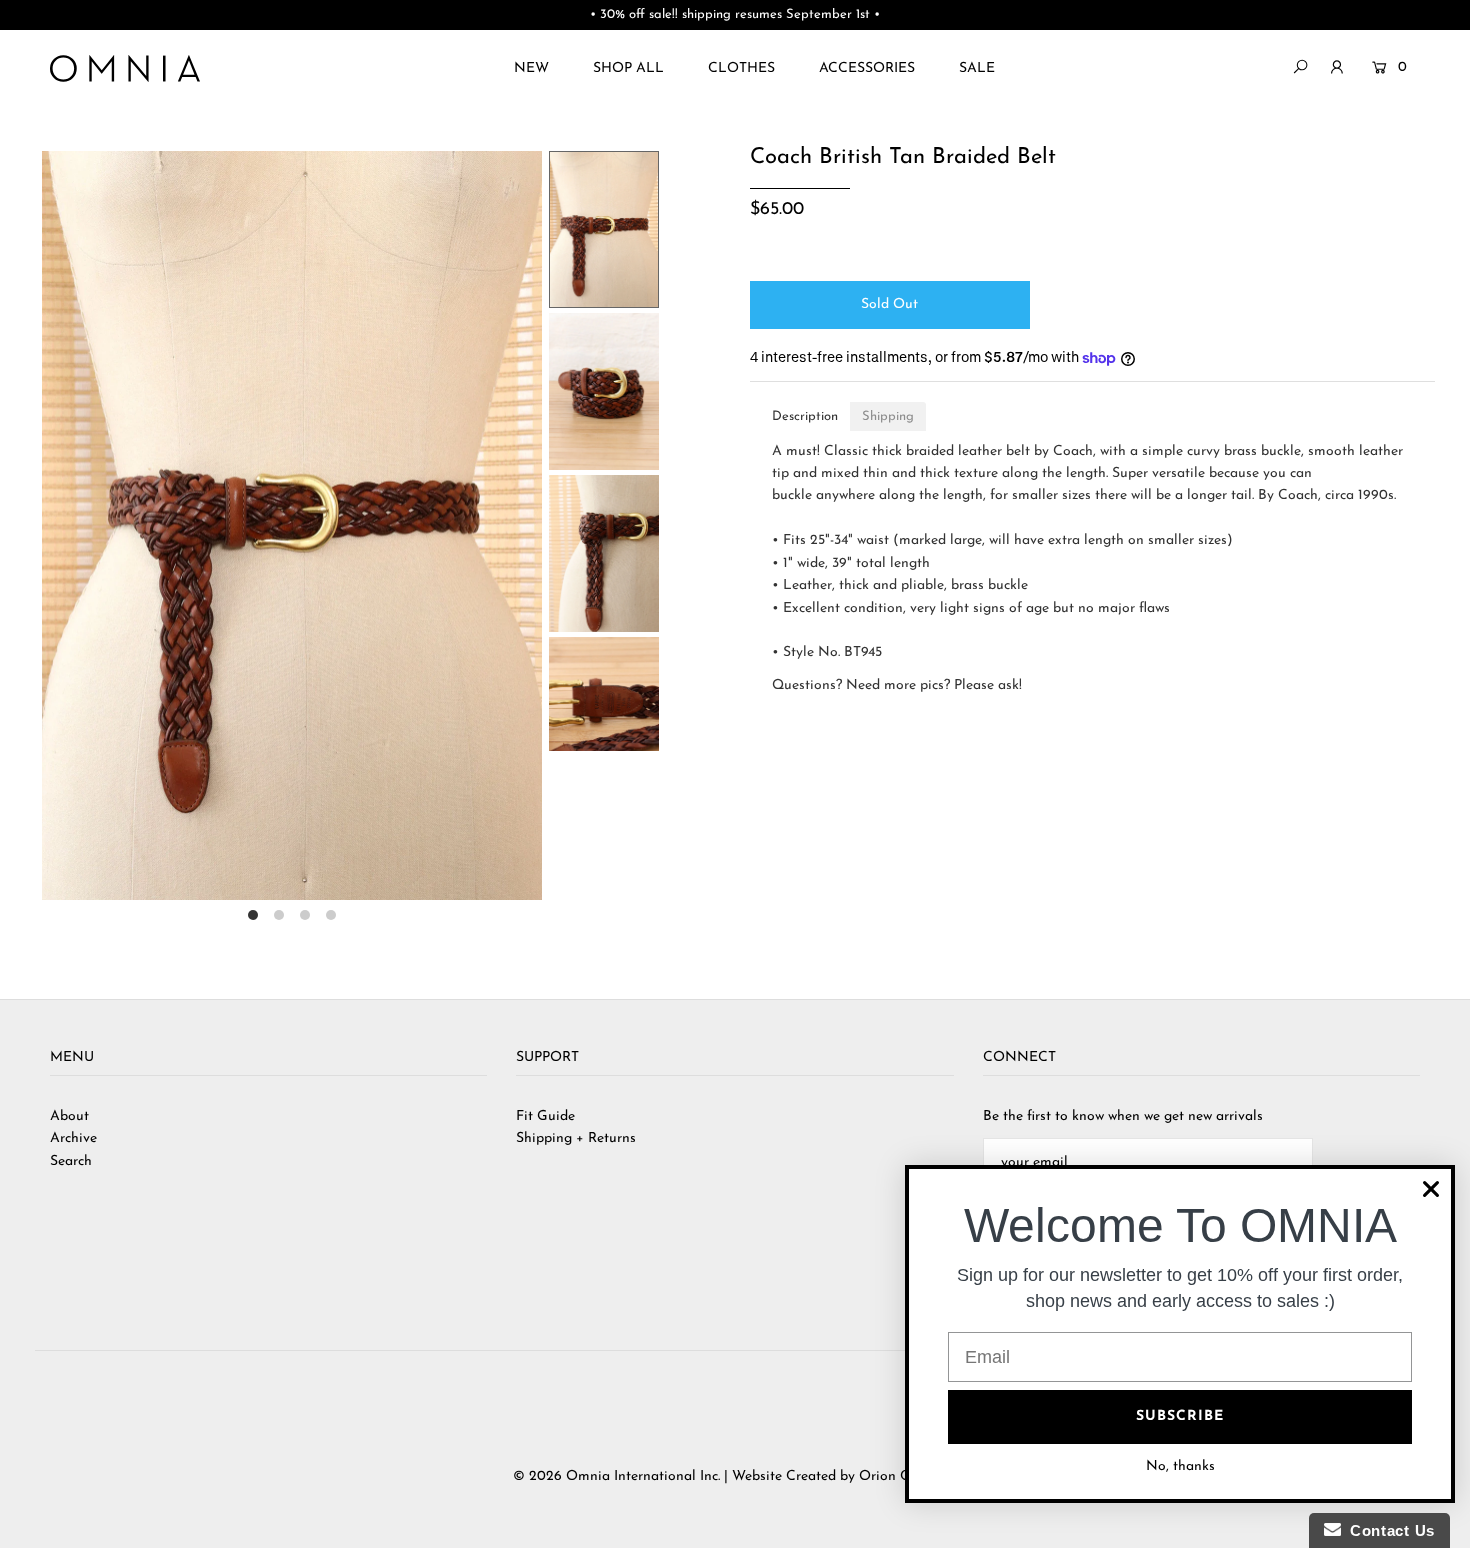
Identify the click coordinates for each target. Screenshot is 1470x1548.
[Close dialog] (1431, 1189)
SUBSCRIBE (1180, 1416)
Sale (977, 68)
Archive (73, 1138)
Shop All (628, 68)
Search (71, 1161)
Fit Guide (545, 1116)
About (69, 1116)
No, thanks (1180, 1466)
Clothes (741, 68)
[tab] (805, 416)
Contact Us (1388, 1530)
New (531, 68)
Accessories (867, 68)
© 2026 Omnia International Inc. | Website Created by (686, 1476)
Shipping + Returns (576, 1138)
